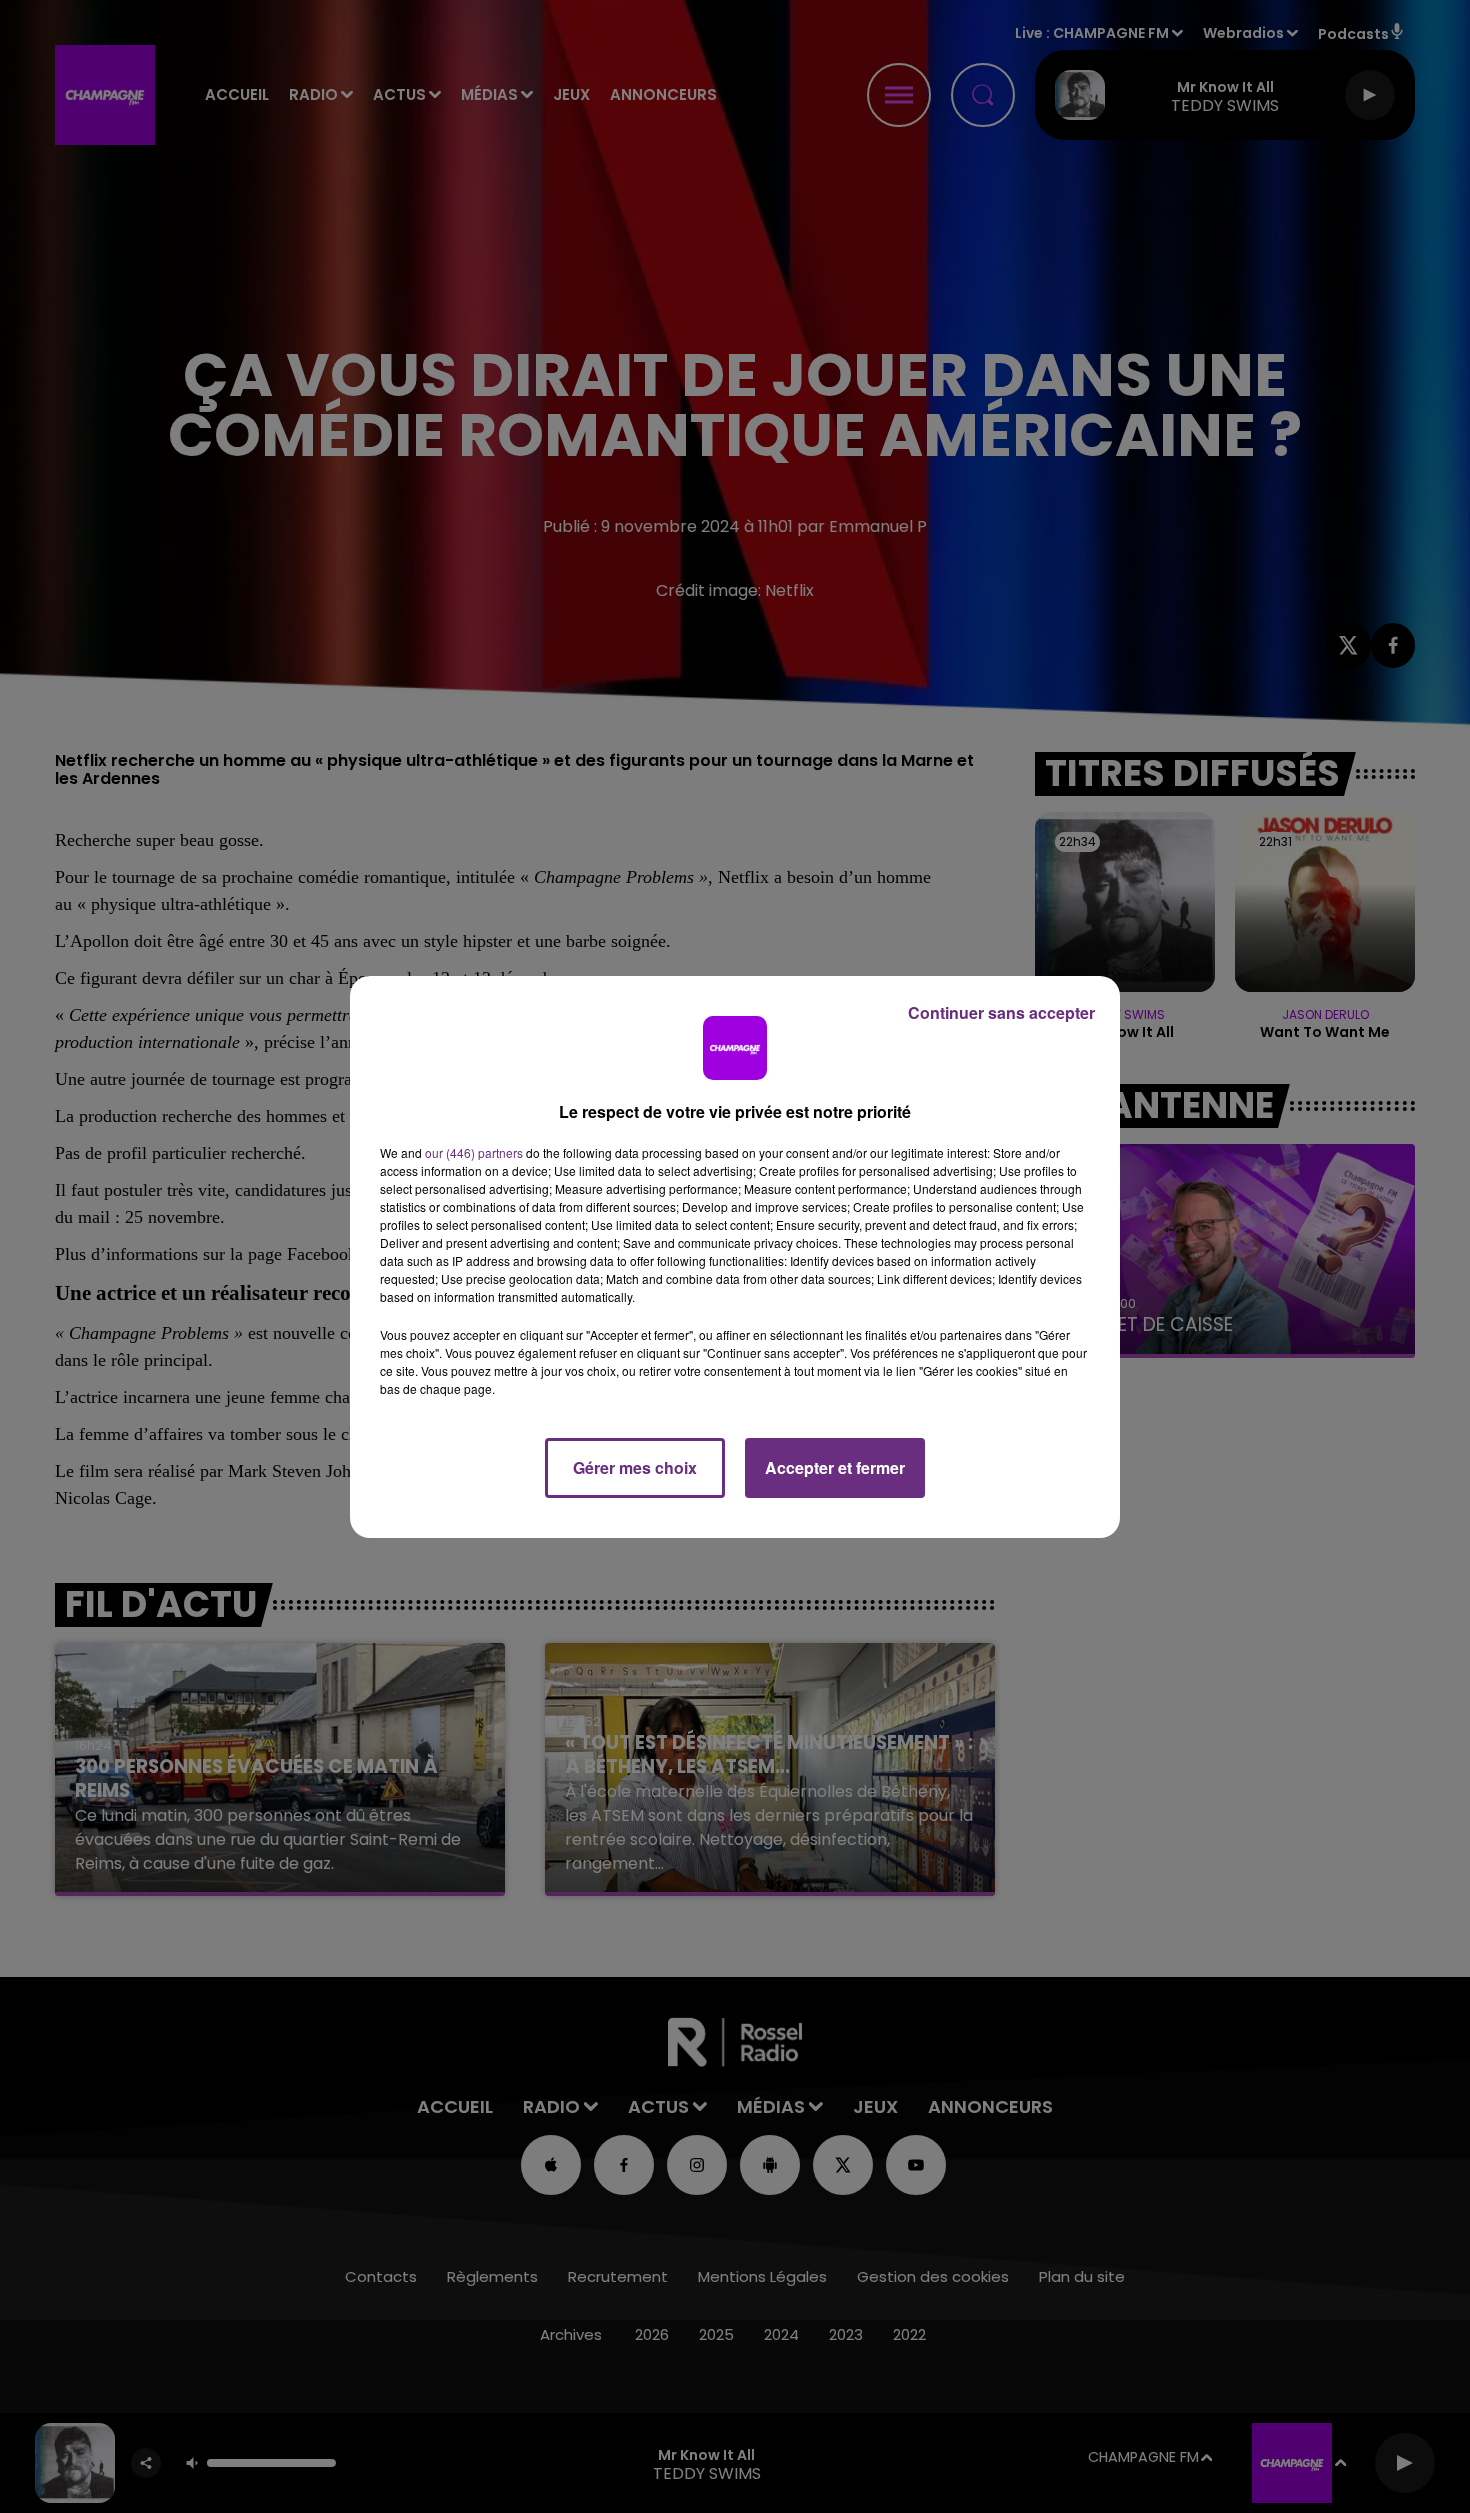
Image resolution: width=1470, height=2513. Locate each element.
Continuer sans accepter (1001, 1012)
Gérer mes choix (635, 1467)
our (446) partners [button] (474, 1152)
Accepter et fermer (835, 1467)
